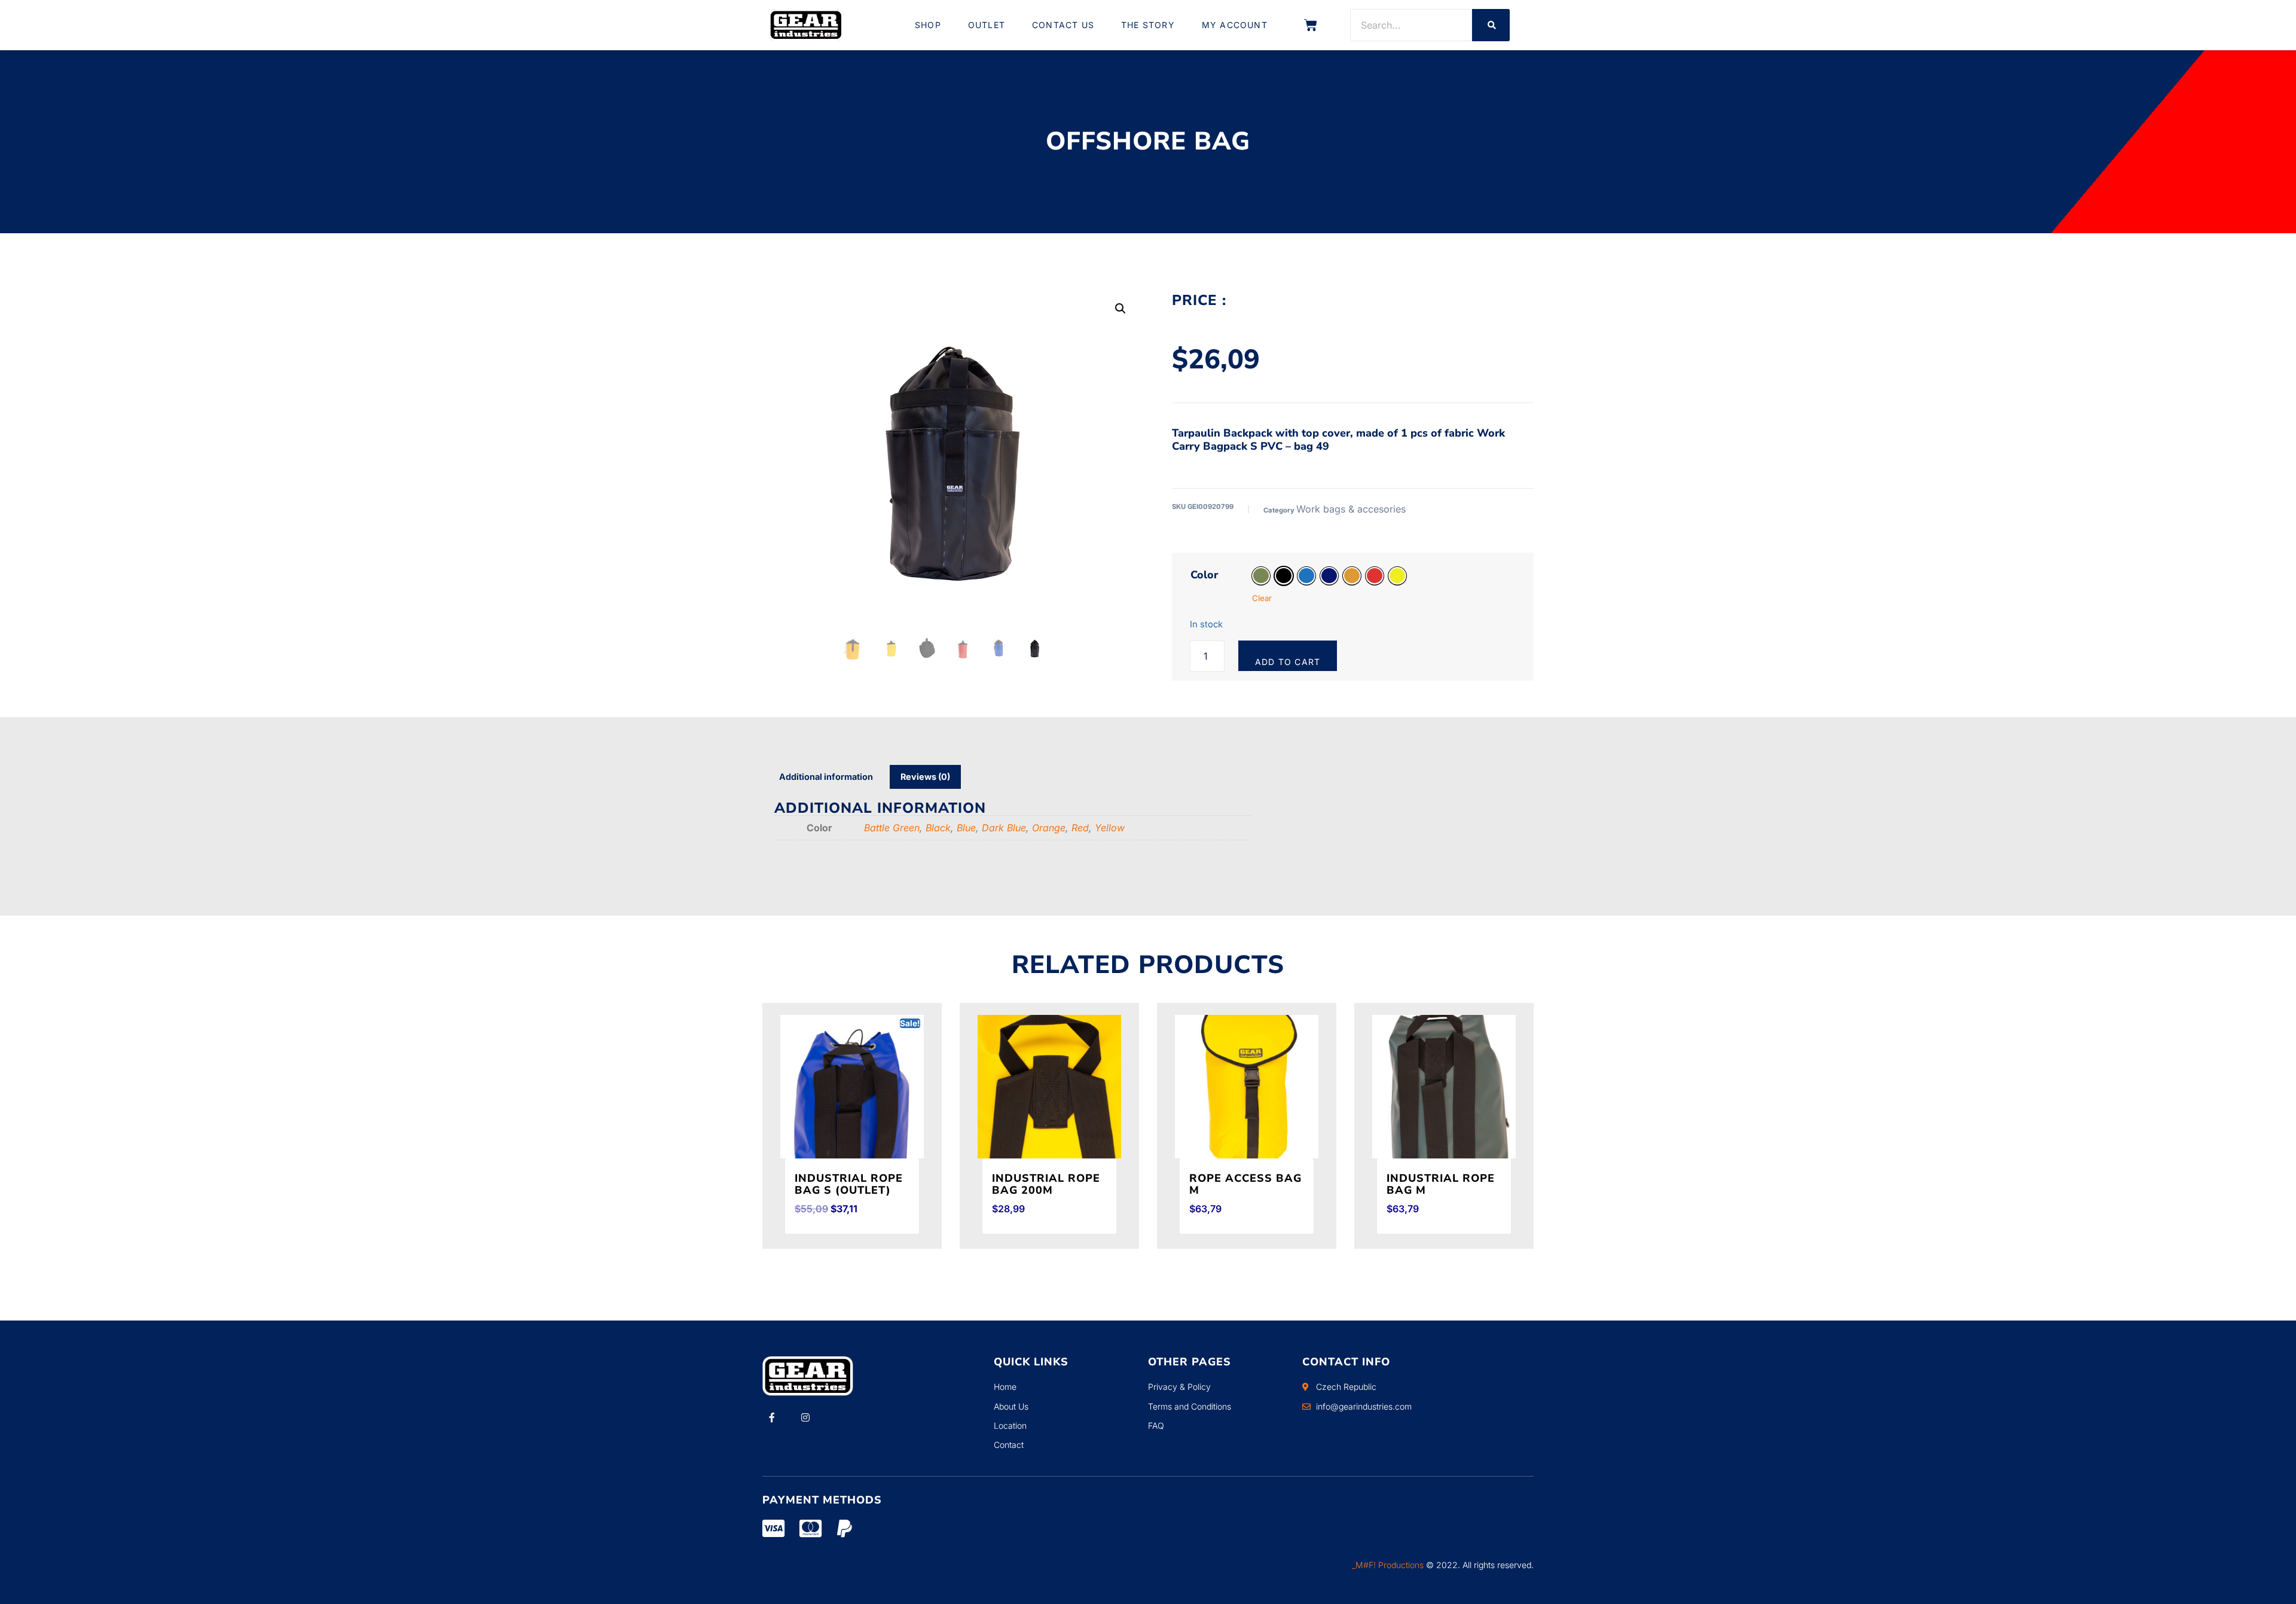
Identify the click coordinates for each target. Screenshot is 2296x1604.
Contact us (1063, 25)
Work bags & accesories (1351, 509)
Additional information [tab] (826, 777)
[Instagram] (805, 1417)
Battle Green (892, 828)
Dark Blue (1004, 828)
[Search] (1491, 25)
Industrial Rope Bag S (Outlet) (849, 1184)
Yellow (1110, 828)
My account (1235, 25)
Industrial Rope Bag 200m (1046, 1184)
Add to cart (1288, 662)
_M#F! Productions (1388, 1565)
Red (1080, 828)
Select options (830, 1245)
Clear (1262, 598)
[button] (1120, 309)
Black (938, 828)
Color (1204, 575)
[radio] (1261, 576)
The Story (1148, 25)
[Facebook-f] (772, 1417)
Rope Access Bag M (1245, 1184)
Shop (928, 25)
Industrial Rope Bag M (1441, 1184)
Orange (1049, 828)
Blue (966, 828)
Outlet (987, 25)
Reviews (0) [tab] (925, 777)
